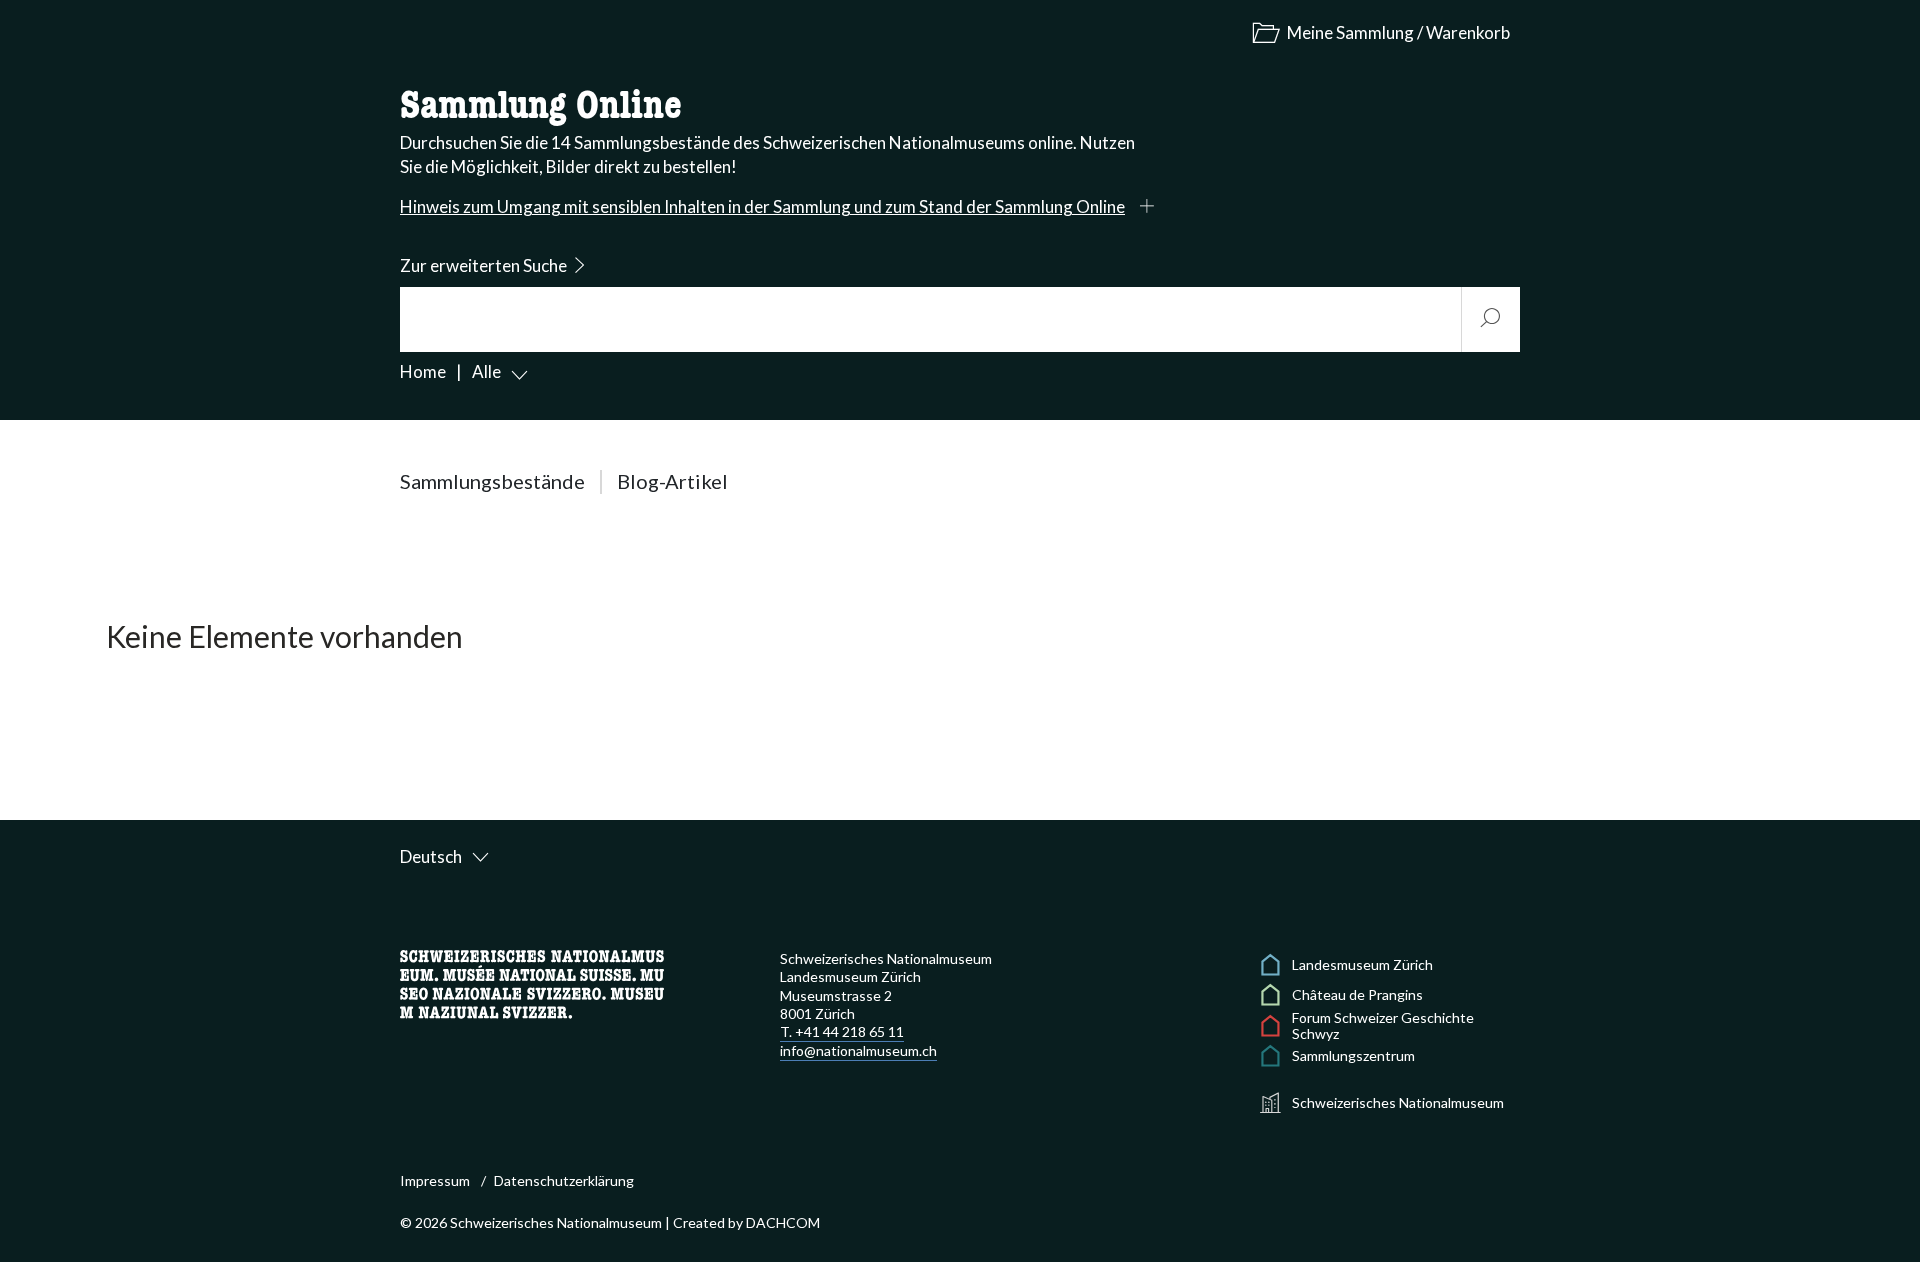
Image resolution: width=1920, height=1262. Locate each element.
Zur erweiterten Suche (483, 265)
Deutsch (431, 856)
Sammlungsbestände (492, 481)
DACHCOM (783, 1222)
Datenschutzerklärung (564, 1180)
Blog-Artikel (672, 481)
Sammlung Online (541, 107)
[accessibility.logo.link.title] (532, 982)
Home (423, 371)
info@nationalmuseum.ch (858, 1050)
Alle (486, 371)
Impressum (435, 1180)
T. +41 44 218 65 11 (842, 1031)
